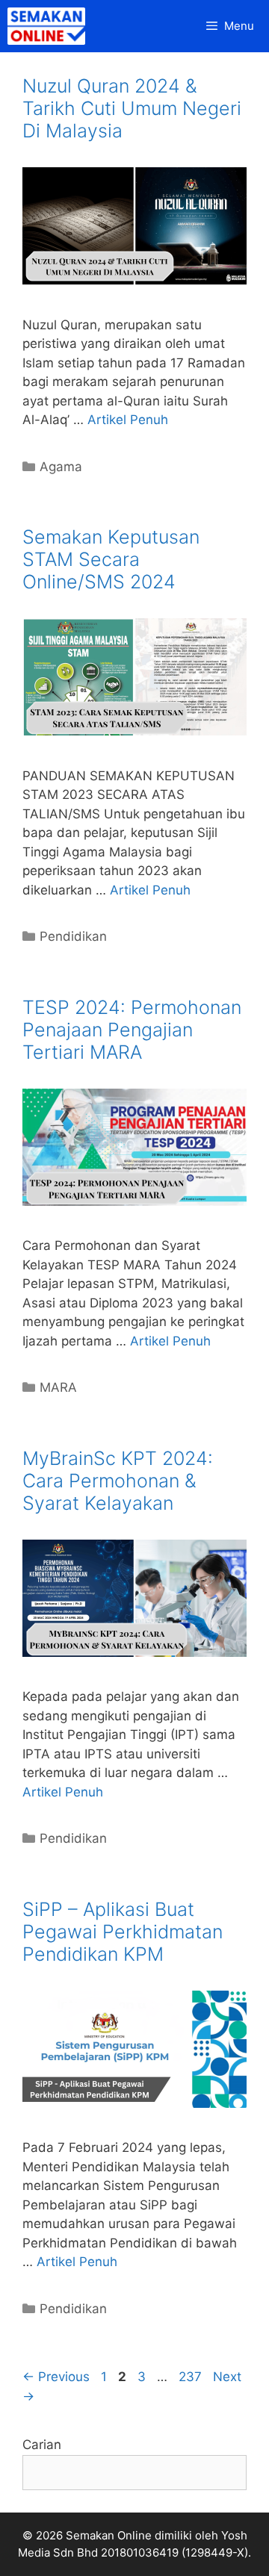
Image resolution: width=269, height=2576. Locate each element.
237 (192, 2377)
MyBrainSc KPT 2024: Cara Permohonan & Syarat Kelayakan (118, 1481)
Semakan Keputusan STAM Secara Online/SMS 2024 (111, 559)
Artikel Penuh (128, 420)
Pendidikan (73, 936)
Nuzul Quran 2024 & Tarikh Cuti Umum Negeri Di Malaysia (132, 108)
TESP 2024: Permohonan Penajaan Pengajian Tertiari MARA (132, 1030)
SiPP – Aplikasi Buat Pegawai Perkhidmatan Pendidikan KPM (123, 1932)
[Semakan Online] (50, 26)
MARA (58, 1387)
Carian (42, 2445)
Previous (56, 2377)
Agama (61, 467)
